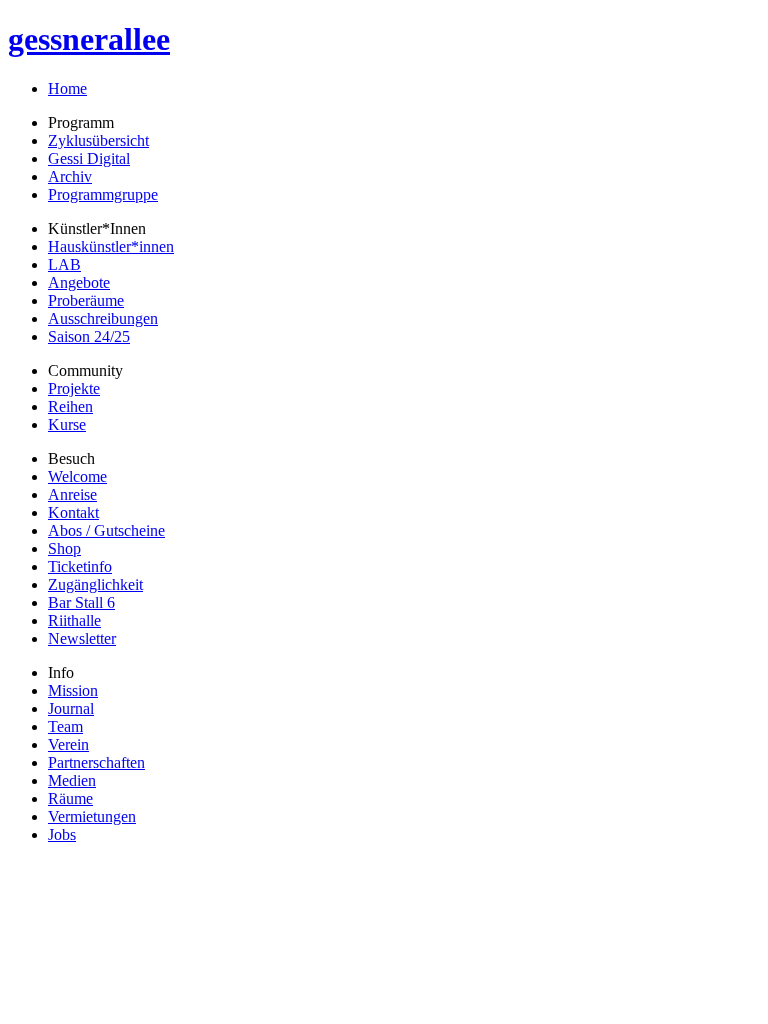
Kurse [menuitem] (67, 424)
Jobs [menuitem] (62, 834)
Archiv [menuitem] (70, 176)
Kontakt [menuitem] (73, 512)
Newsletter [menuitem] (82, 638)
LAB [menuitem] (64, 264)
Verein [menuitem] (68, 744)
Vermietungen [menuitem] (92, 816)
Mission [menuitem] (73, 690)
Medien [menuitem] (72, 780)
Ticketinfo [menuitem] (80, 566)
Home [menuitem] (67, 88)
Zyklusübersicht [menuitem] (98, 140)
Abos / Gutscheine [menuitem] (106, 530)
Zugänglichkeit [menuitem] (95, 584)
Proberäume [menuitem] (86, 300)
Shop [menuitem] (64, 548)
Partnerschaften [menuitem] (96, 762)
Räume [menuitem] (70, 798)
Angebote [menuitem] (79, 282)
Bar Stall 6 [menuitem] (81, 602)
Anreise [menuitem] (72, 494)
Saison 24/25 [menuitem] (89, 336)
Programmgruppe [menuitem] (103, 194)
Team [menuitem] (65, 726)
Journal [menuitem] (71, 708)
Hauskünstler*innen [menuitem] (111, 246)
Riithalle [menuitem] (74, 620)
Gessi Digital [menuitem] (89, 158)
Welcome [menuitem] (77, 476)
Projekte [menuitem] (74, 388)
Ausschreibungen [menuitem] (103, 318)
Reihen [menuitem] (70, 406)
